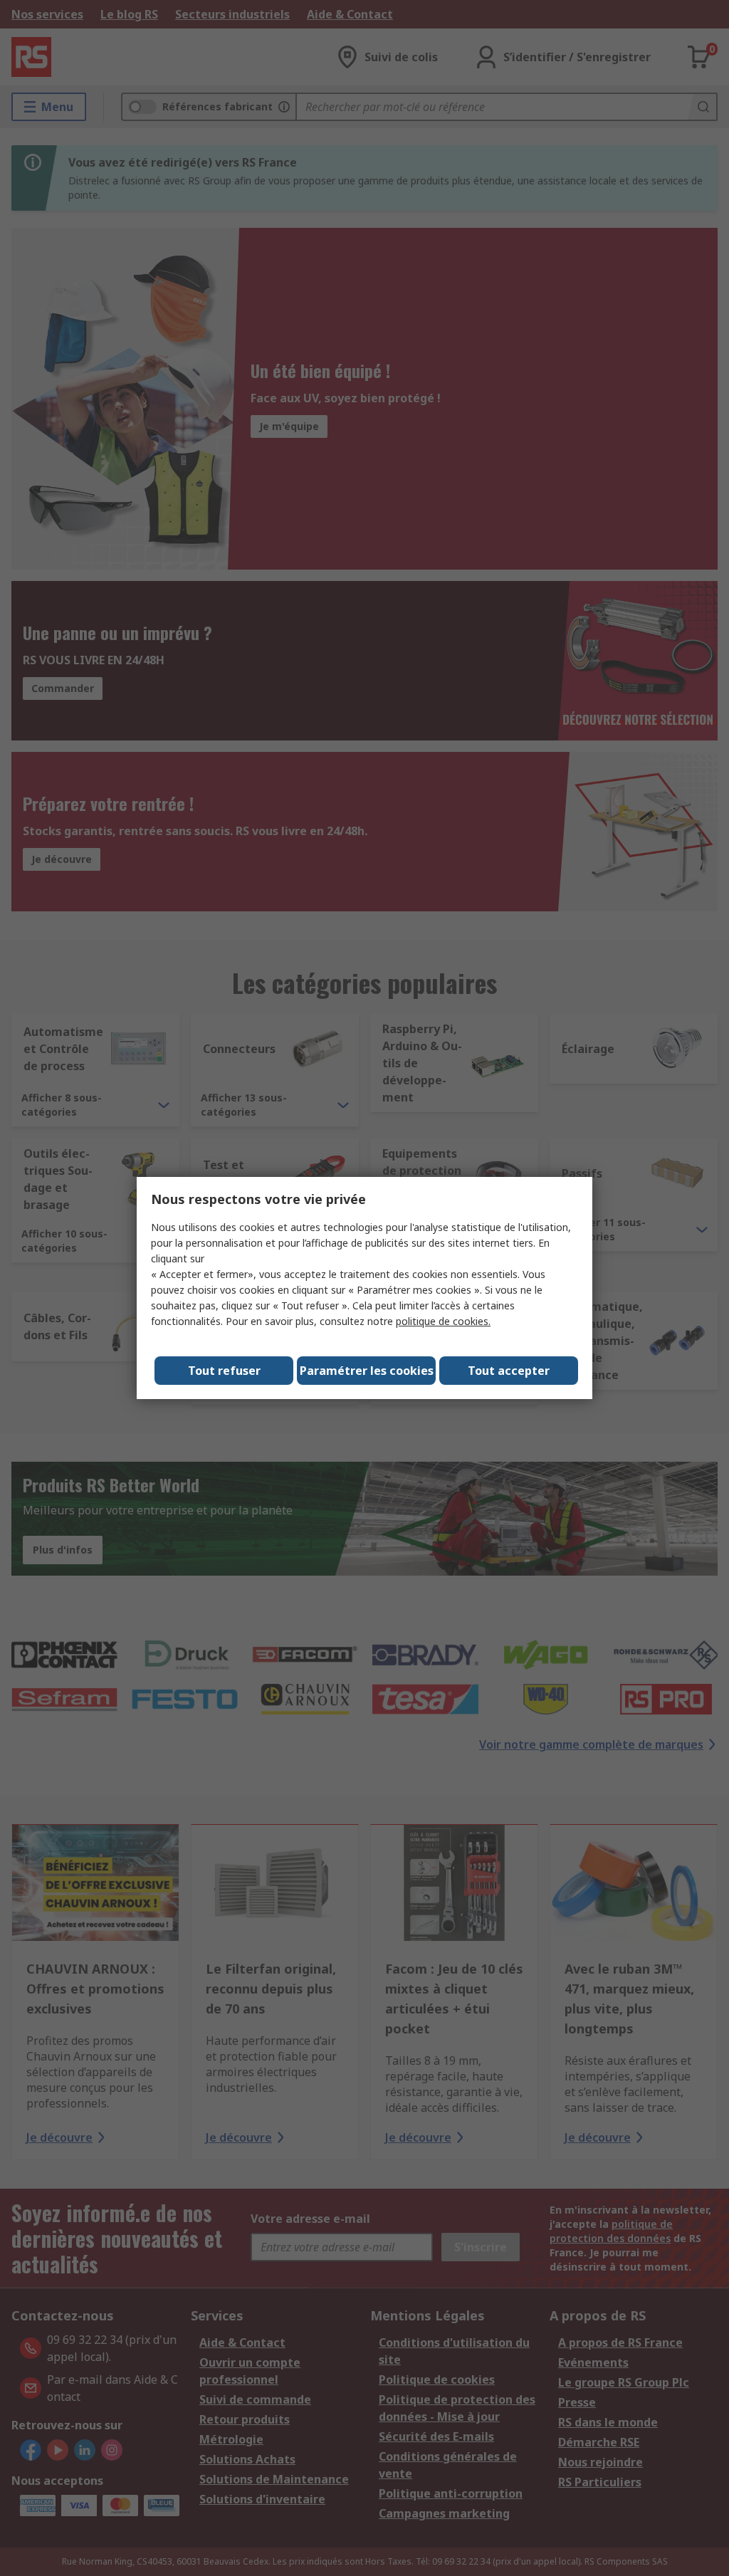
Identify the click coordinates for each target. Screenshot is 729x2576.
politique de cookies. (443, 1321)
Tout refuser (224, 1371)
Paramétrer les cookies (367, 1371)
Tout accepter (509, 1371)
